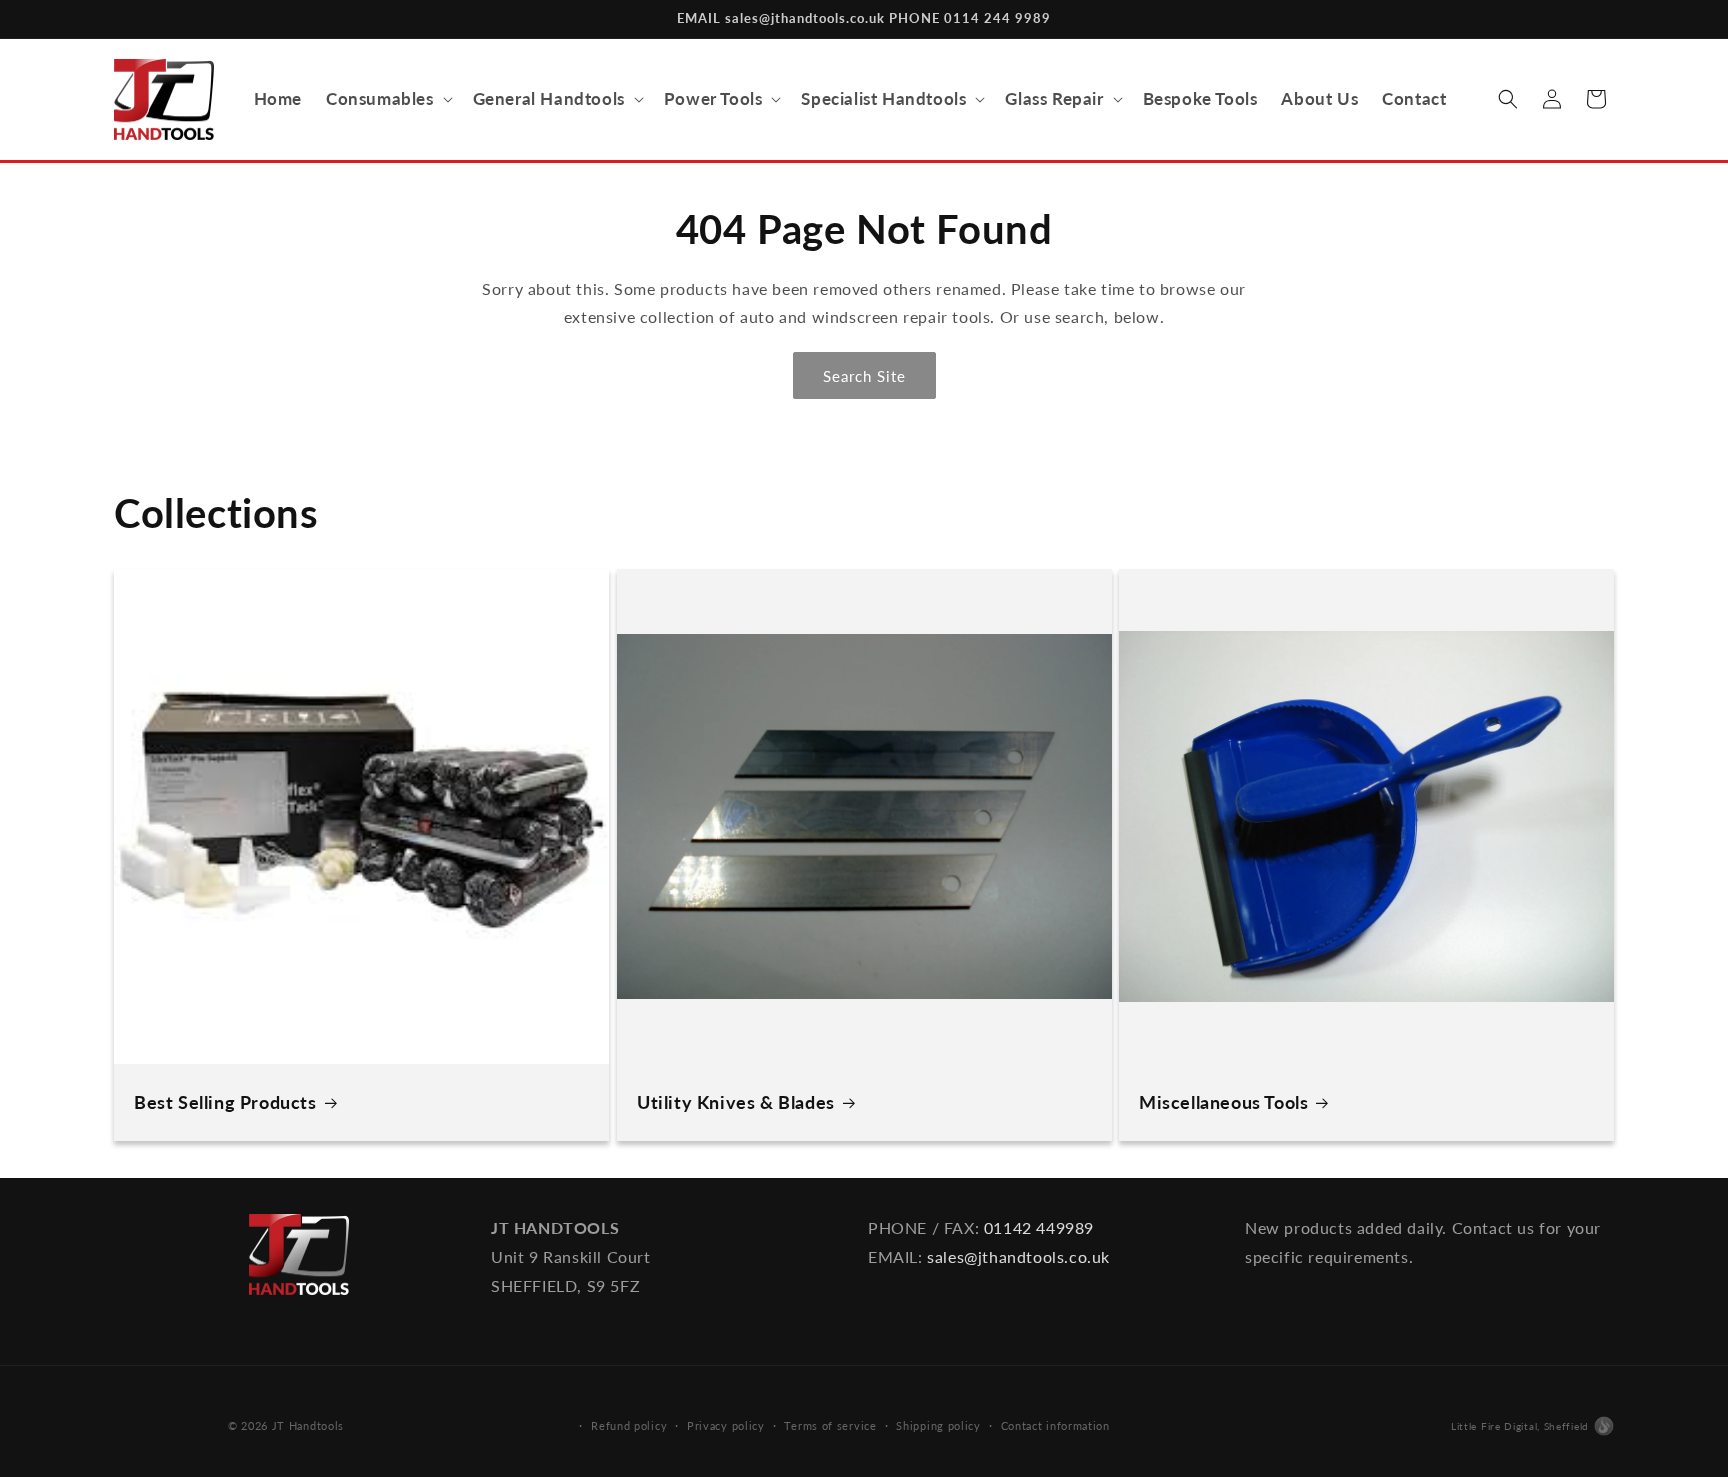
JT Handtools (308, 1425)
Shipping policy (938, 1425)
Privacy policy (726, 1425)
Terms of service (830, 1425)
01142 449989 (1039, 1227)
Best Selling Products (225, 1102)
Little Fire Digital (1520, 1426)
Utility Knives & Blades (736, 1102)
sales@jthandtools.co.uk (1018, 1255)
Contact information (1055, 1425)
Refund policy (629, 1425)
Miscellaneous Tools (1223, 1102)
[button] (387, 99)
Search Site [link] (864, 376)
